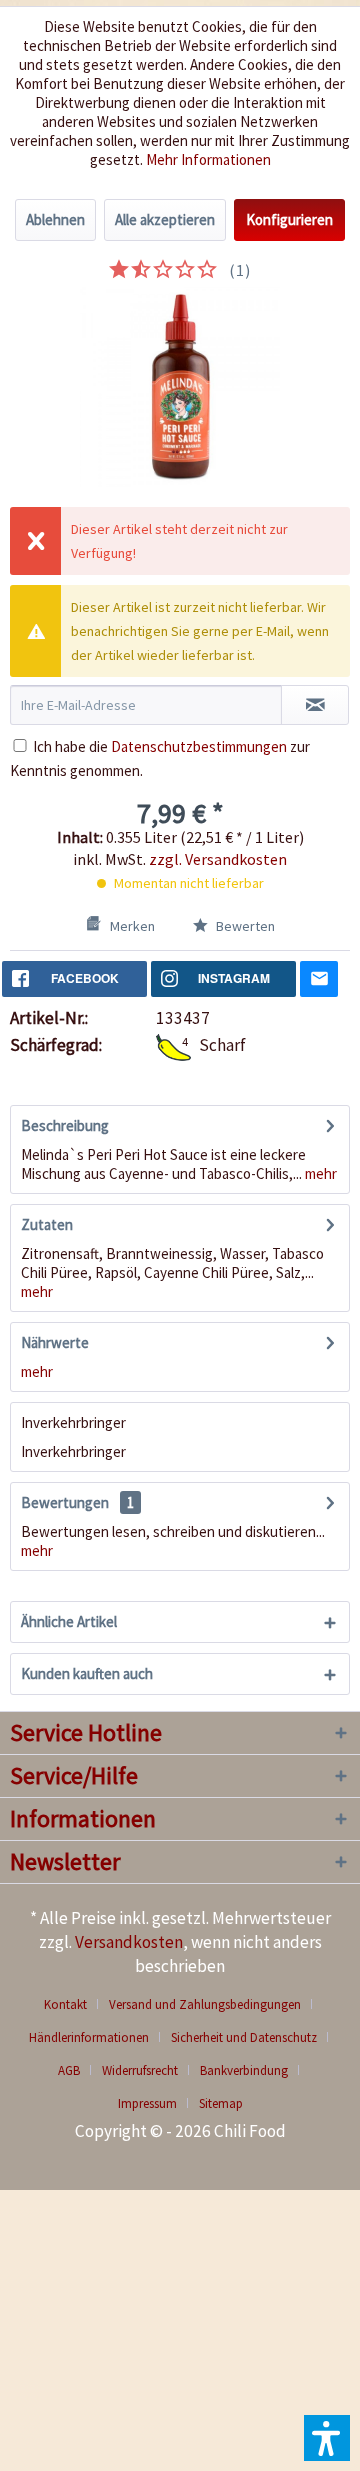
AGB (69, 2070)
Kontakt (65, 2004)
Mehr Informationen (208, 159)
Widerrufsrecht (140, 2070)
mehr (319, 1173)
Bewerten (244, 926)
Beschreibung (65, 1125)
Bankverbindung (244, 2070)
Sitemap (221, 2103)
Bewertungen (65, 1502)
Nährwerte (55, 1342)
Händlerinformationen (89, 2037)
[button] (327, 2438)
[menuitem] (73, 2004)
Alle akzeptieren (165, 219)
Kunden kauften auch (87, 1673)
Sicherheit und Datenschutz (244, 2037)
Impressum (147, 2103)
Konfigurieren (289, 219)
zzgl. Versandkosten (218, 859)
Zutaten (47, 1224)
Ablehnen (55, 219)
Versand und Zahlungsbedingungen (205, 2004)
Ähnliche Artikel (69, 1621)
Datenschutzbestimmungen (199, 746)
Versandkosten (129, 1942)
